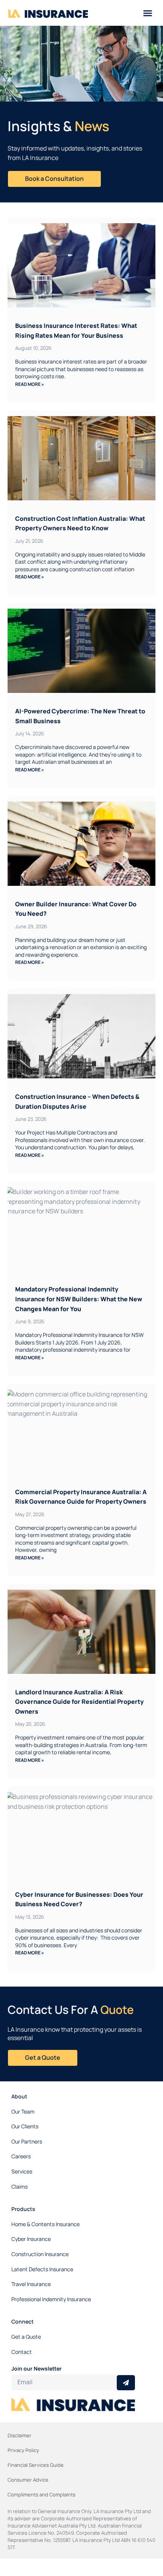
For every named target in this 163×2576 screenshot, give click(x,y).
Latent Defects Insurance (42, 2269)
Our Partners (27, 2141)
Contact (22, 2352)
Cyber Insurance (31, 2239)
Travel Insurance (31, 2284)
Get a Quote (26, 2337)
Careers (21, 2156)
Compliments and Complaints (42, 2495)
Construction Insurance (40, 2254)
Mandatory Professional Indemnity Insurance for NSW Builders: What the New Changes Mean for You (79, 1299)
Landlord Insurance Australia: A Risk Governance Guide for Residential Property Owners (79, 1702)
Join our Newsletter (37, 2368)
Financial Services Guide (36, 2465)
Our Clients (25, 2126)
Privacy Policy (23, 2450)
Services (22, 2171)
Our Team (23, 2111)
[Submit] (126, 2383)
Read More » (30, 384)
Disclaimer (20, 2435)
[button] (148, 13)
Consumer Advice (28, 2480)
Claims (20, 2187)
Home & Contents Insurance (45, 2224)
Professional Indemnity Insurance (51, 2299)
